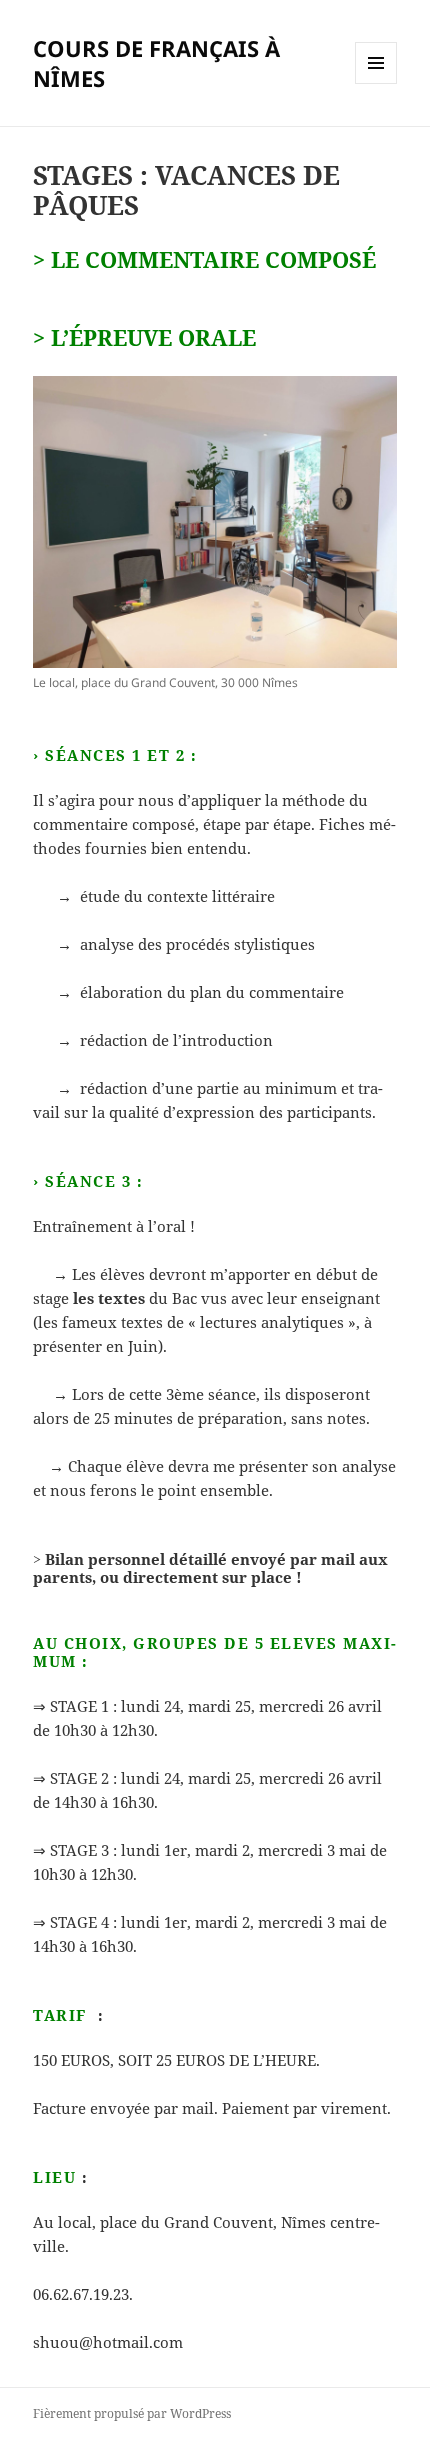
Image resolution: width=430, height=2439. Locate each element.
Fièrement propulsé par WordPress (132, 2413)
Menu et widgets (376, 83)
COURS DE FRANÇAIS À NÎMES (156, 63)
